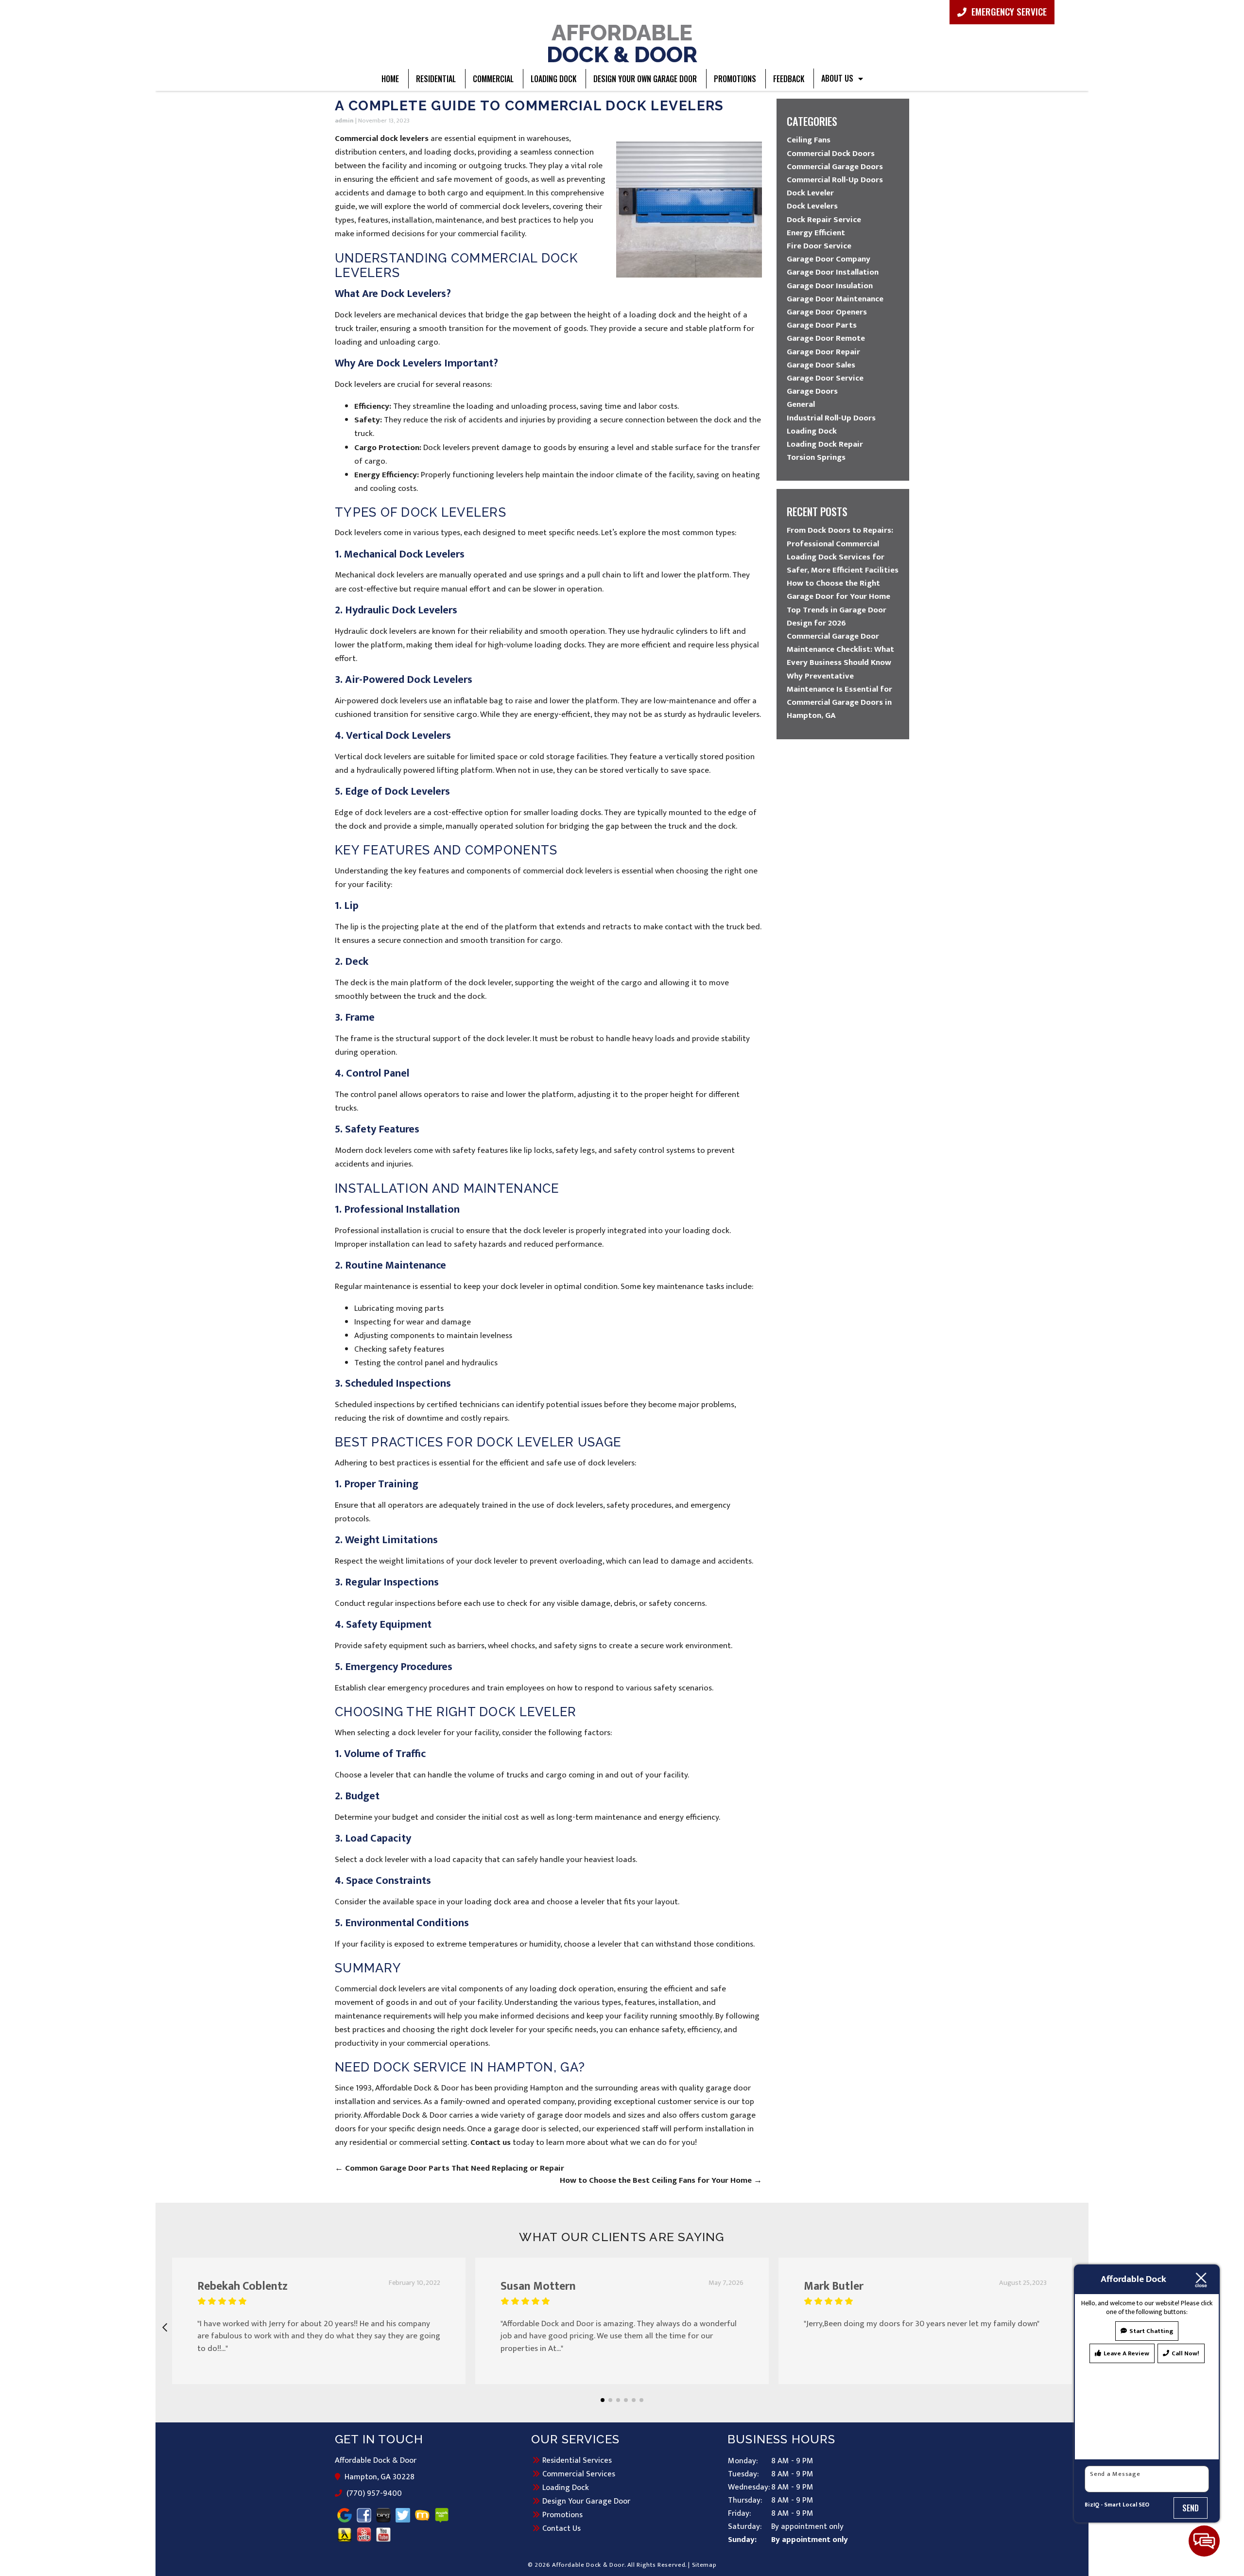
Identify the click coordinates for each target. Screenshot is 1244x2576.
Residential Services (577, 2460)
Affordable (622, 43)
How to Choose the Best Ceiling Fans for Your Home (661, 2180)
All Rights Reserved (656, 2565)
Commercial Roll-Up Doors (835, 180)
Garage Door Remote (826, 338)
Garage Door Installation (833, 272)
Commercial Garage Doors (835, 167)
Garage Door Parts (822, 325)
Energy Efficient (816, 233)
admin (344, 121)
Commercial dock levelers (382, 139)
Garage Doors (812, 391)
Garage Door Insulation (830, 286)
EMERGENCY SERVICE (1008, 11)
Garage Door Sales (821, 365)
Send (1191, 2508)
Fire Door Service (819, 246)
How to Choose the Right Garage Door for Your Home (838, 590)
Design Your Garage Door (586, 2501)
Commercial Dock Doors (831, 154)
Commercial (493, 79)
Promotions (735, 79)
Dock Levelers (812, 206)
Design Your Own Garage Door (645, 79)
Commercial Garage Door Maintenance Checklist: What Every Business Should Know (840, 649)
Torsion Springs (816, 457)
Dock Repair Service (824, 220)
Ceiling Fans (809, 140)
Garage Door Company (829, 259)
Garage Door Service (825, 378)
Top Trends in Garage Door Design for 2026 (837, 617)
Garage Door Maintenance (835, 299)
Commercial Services (579, 2474)
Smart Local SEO (1127, 2505)
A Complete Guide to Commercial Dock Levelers (529, 106)
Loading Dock (553, 79)
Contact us (491, 2142)
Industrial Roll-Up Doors (831, 418)
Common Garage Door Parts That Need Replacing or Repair (449, 2168)
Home (390, 79)
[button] (603, 2400)
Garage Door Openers (827, 312)
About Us (837, 78)
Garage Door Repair (823, 352)
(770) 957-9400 (374, 2494)
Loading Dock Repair (825, 444)
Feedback (789, 79)
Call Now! (1185, 2353)
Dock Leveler (810, 193)
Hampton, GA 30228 (380, 2477)
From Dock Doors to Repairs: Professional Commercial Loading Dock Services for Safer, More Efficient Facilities (843, 550)
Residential (436, 79)
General (801, 404)
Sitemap (704, 2565)
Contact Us (562, 2528)
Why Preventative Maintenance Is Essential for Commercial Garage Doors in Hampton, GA (839, 696)
